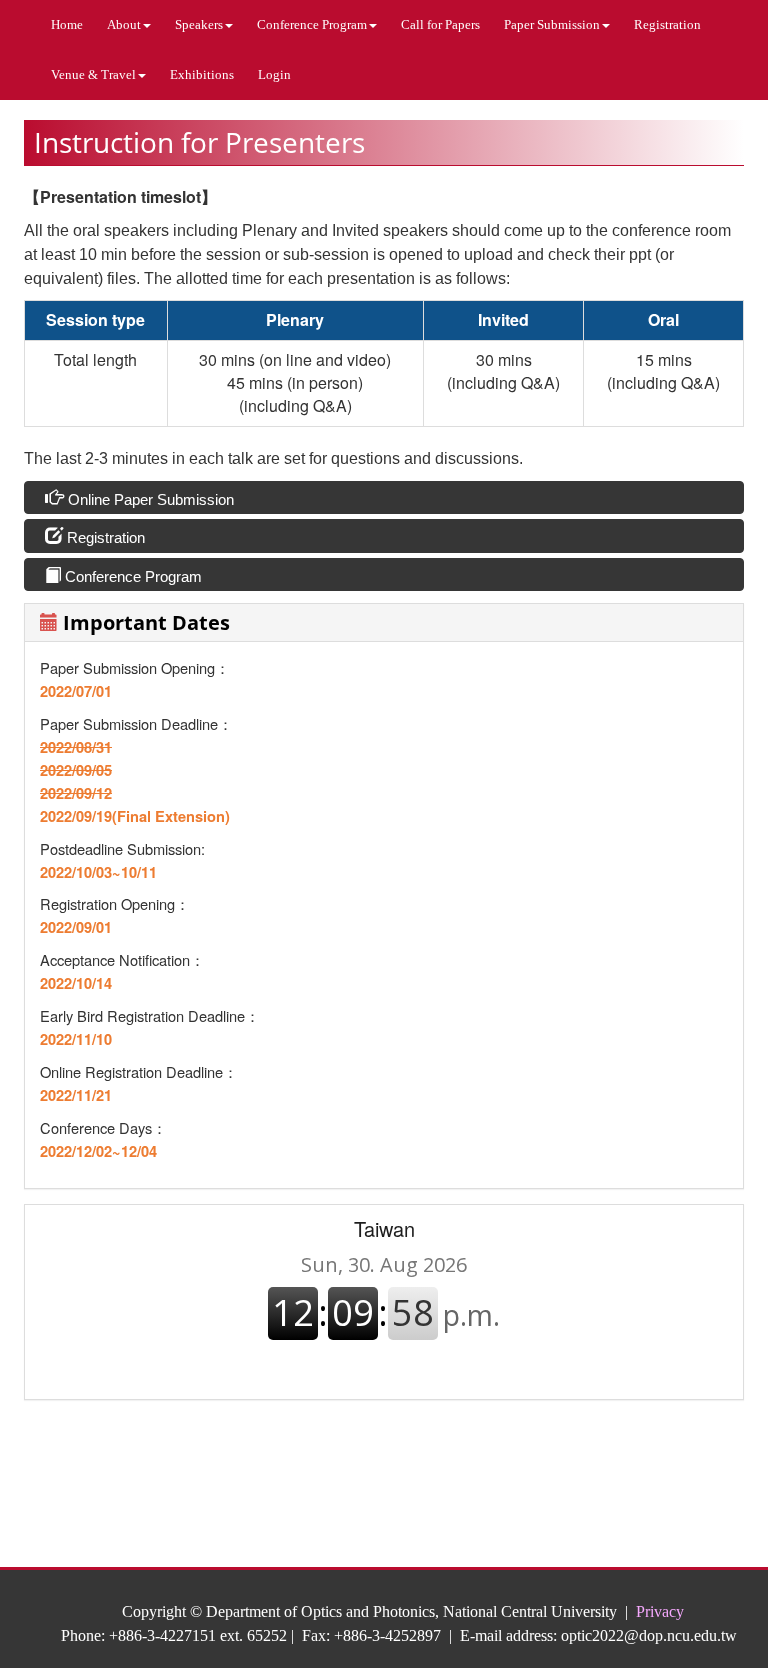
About (124, 24)
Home (67, 24)
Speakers (199, 24)
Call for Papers (440, 24)
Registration (667, 24)
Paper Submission (552, 24)
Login (274, 74)
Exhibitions (202, 74)
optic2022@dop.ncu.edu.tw (649, 1635)
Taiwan (384, 1228)
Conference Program (312, 24)
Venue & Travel (93, 74)
